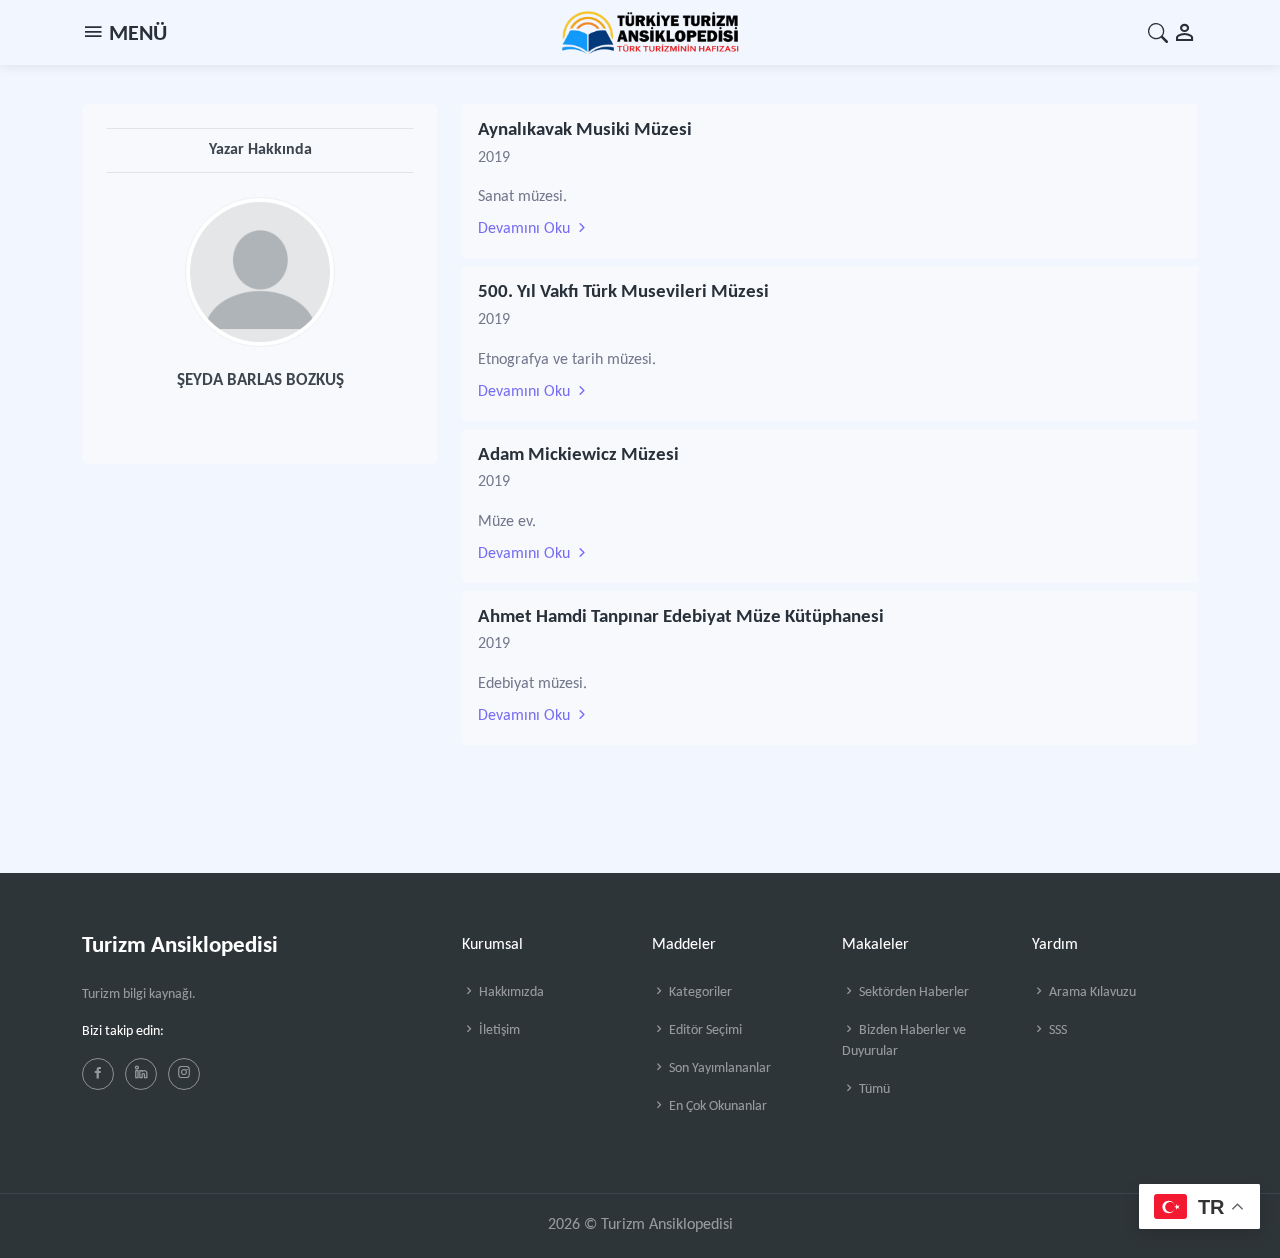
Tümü (873, 1089)
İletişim (498, 1030)
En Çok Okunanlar (716, 1106)
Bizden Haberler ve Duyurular (904, 1041)
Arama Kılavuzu (1091, 992)
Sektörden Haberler (912, 992)
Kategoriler (699, 992)
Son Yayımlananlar (718, 1068)
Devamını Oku (526, 229)
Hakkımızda (510, 992)
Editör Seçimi (704, 1030)
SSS (1056, 1030)
